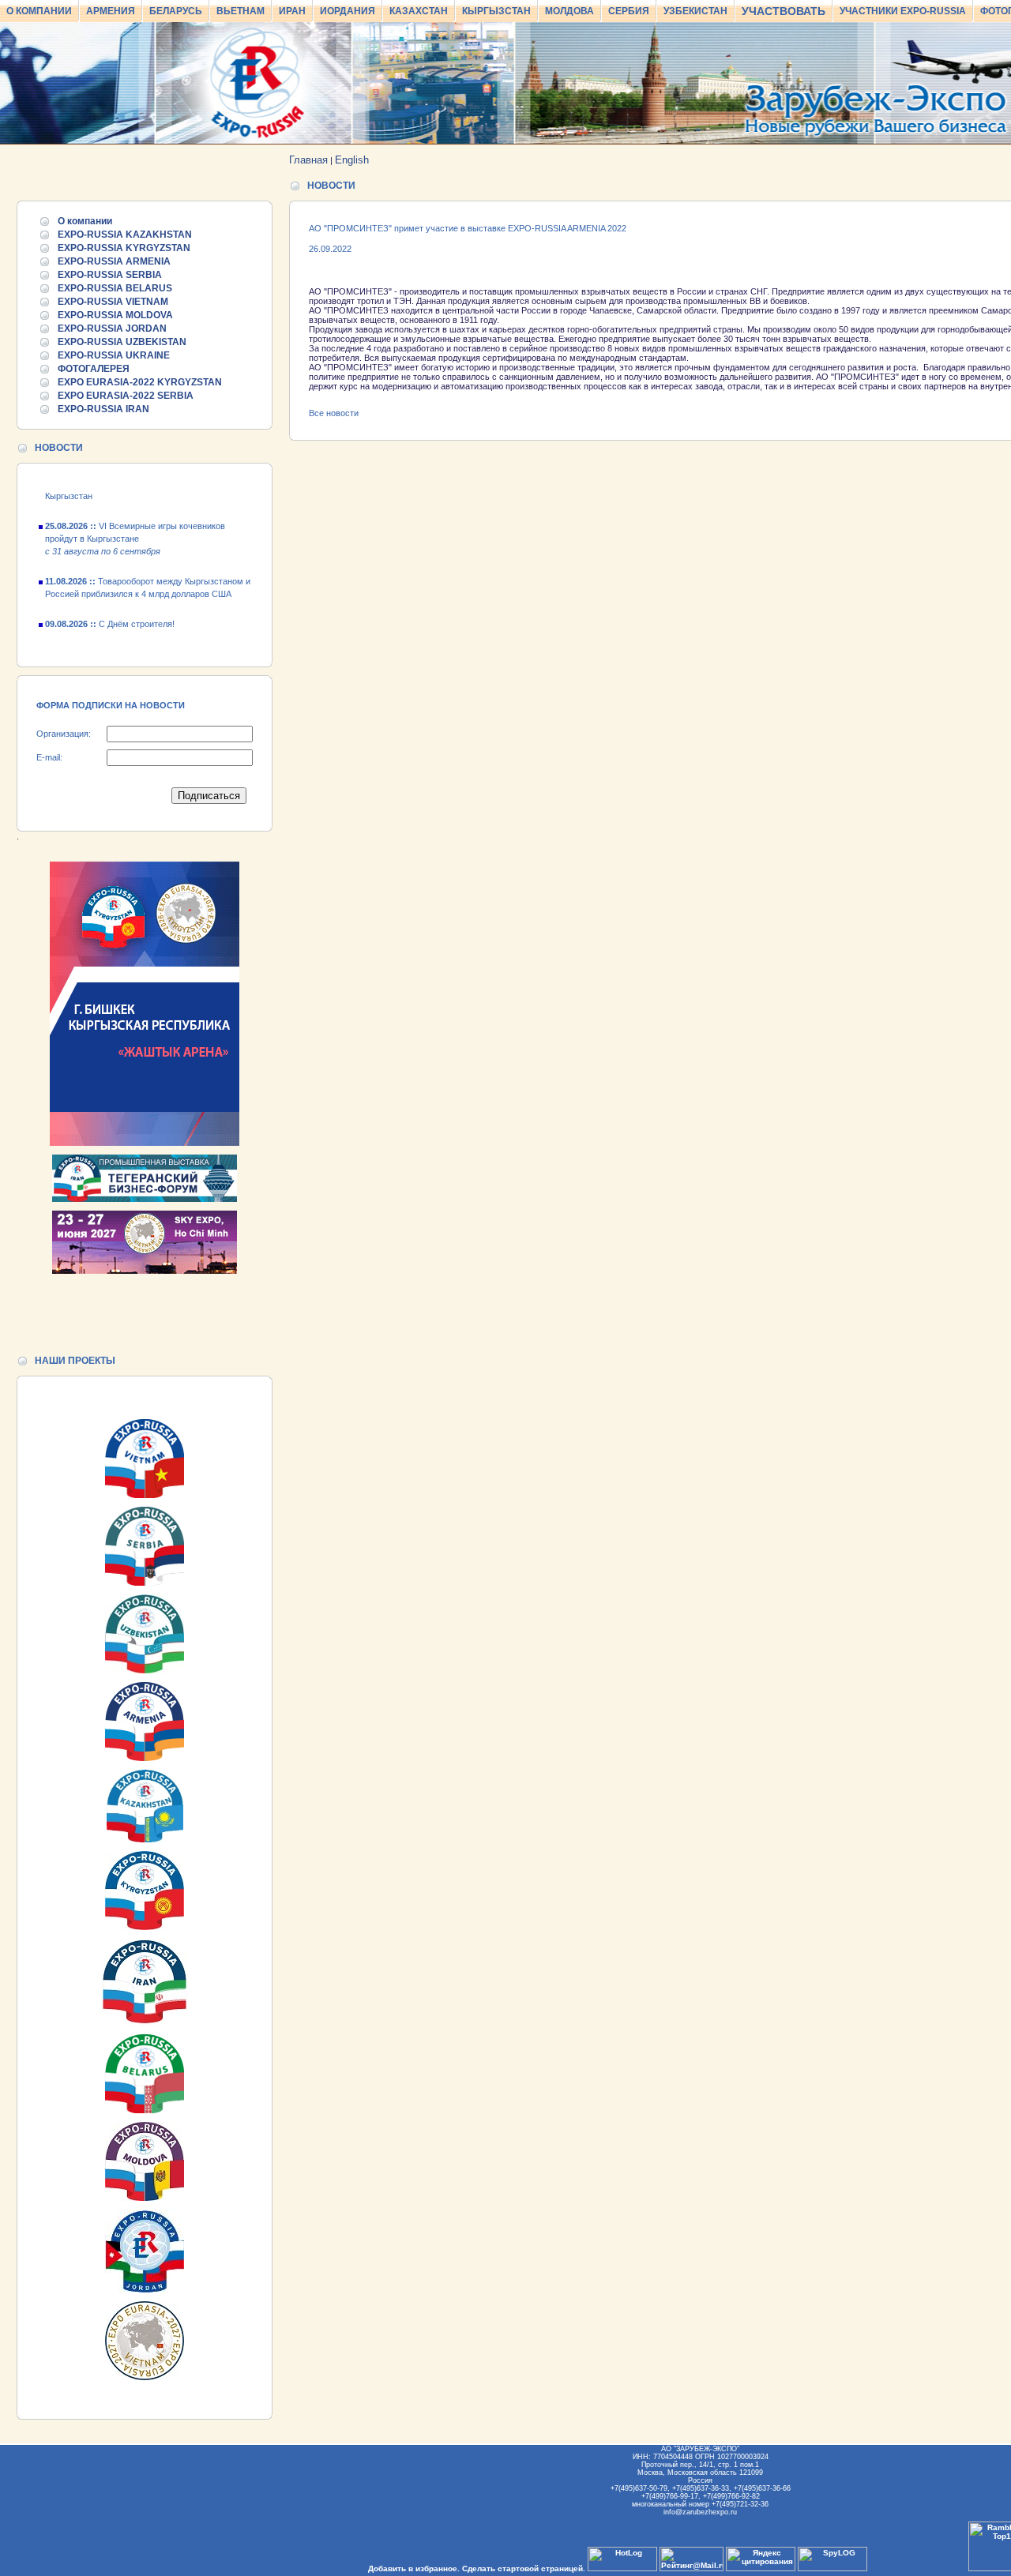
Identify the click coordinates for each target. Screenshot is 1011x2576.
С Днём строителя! (110, 608)
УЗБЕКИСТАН (695, 11)
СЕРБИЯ (629, 11)
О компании (85, 221)
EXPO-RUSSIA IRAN (103, 409)
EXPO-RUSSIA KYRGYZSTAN (124, 248)
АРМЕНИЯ (111, 11)
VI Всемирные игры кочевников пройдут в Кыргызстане (135, 523)
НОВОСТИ (59, 448)
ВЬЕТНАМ (241, 11)
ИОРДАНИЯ (348, 11)
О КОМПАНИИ (39, 11)
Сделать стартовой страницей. (524, 2568)
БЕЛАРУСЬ (176, 11)
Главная (308, 160)
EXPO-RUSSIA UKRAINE (114, 355)
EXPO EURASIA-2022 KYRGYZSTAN (140, 382)
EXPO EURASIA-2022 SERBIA (126, 396)
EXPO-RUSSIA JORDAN (112, 329)
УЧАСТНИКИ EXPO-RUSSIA (903, 11)
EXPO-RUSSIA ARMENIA (114, 261)
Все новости (334, 413)
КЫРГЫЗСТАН (496, 11)
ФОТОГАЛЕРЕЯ (94, 369)
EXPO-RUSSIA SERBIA (110, 275)
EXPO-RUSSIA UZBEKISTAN (122, 342)
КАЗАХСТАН (419, 11)
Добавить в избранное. (414, 2568)
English (352, 160)
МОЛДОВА (569, 11)
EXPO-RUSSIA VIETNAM (113, 302)
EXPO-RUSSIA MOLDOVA (115, 315)
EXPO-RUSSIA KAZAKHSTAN (125, 235)
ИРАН (292, 11)
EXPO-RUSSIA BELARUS (115, 288)
